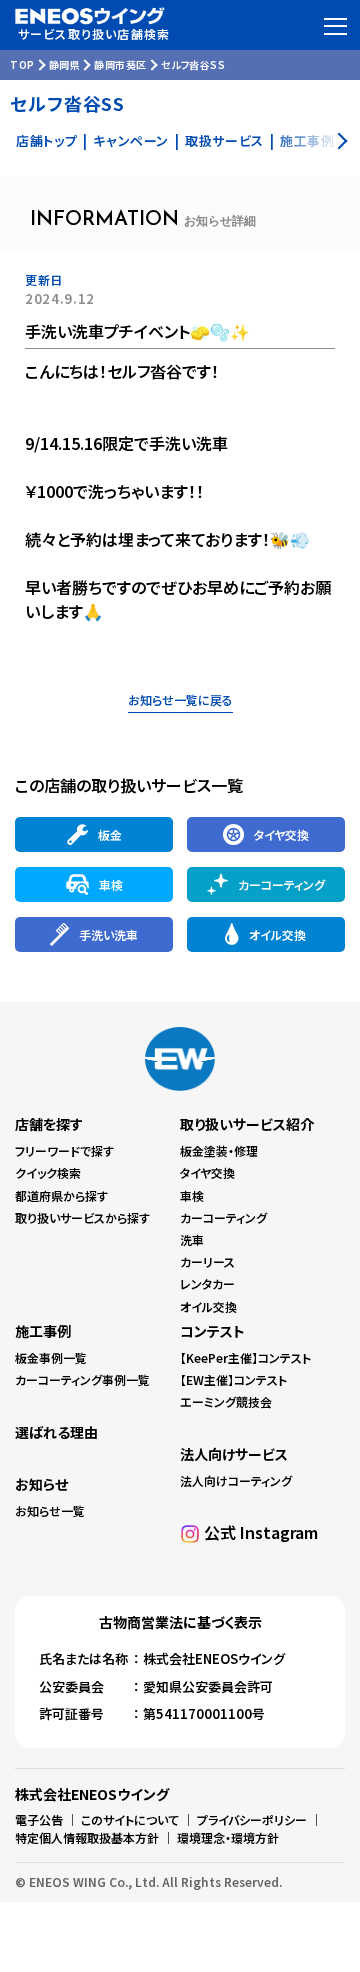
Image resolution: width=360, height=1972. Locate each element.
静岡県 (65, 64)
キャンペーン (131, 140)
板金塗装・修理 (219, 1150)
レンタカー (207, 1283)
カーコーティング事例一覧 (82, 1379)
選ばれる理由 (56, 1432)
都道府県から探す (61, 1195)
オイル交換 (208, 1306)
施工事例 (43, 1331)
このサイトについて (130, 1819)
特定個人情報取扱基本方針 (87, 1837)
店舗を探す (49, 1124)
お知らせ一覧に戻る (180, 699)
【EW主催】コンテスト (233, 1379)
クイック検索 (48, 1172)
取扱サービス (224, 140)
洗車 (192, 1239)
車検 (192, 1195)
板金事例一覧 (51, 1357)
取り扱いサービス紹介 (247, 1124)
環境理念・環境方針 (228, 1837)
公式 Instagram (261, 1532)
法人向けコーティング (236, 1480)
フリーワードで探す (64, 1150)
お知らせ (41, 1484)
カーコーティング (223, 1217)
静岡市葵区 (120, 64)
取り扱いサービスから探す (82, 1217)
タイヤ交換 (207, 1172)
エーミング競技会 (226, 1401)
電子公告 (39, 1819)
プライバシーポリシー (252, 1819)
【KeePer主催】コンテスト (245, 1357)
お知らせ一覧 (50, 1510)
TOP (22, 64)
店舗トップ (46, 140)
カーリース (207, 1261)
